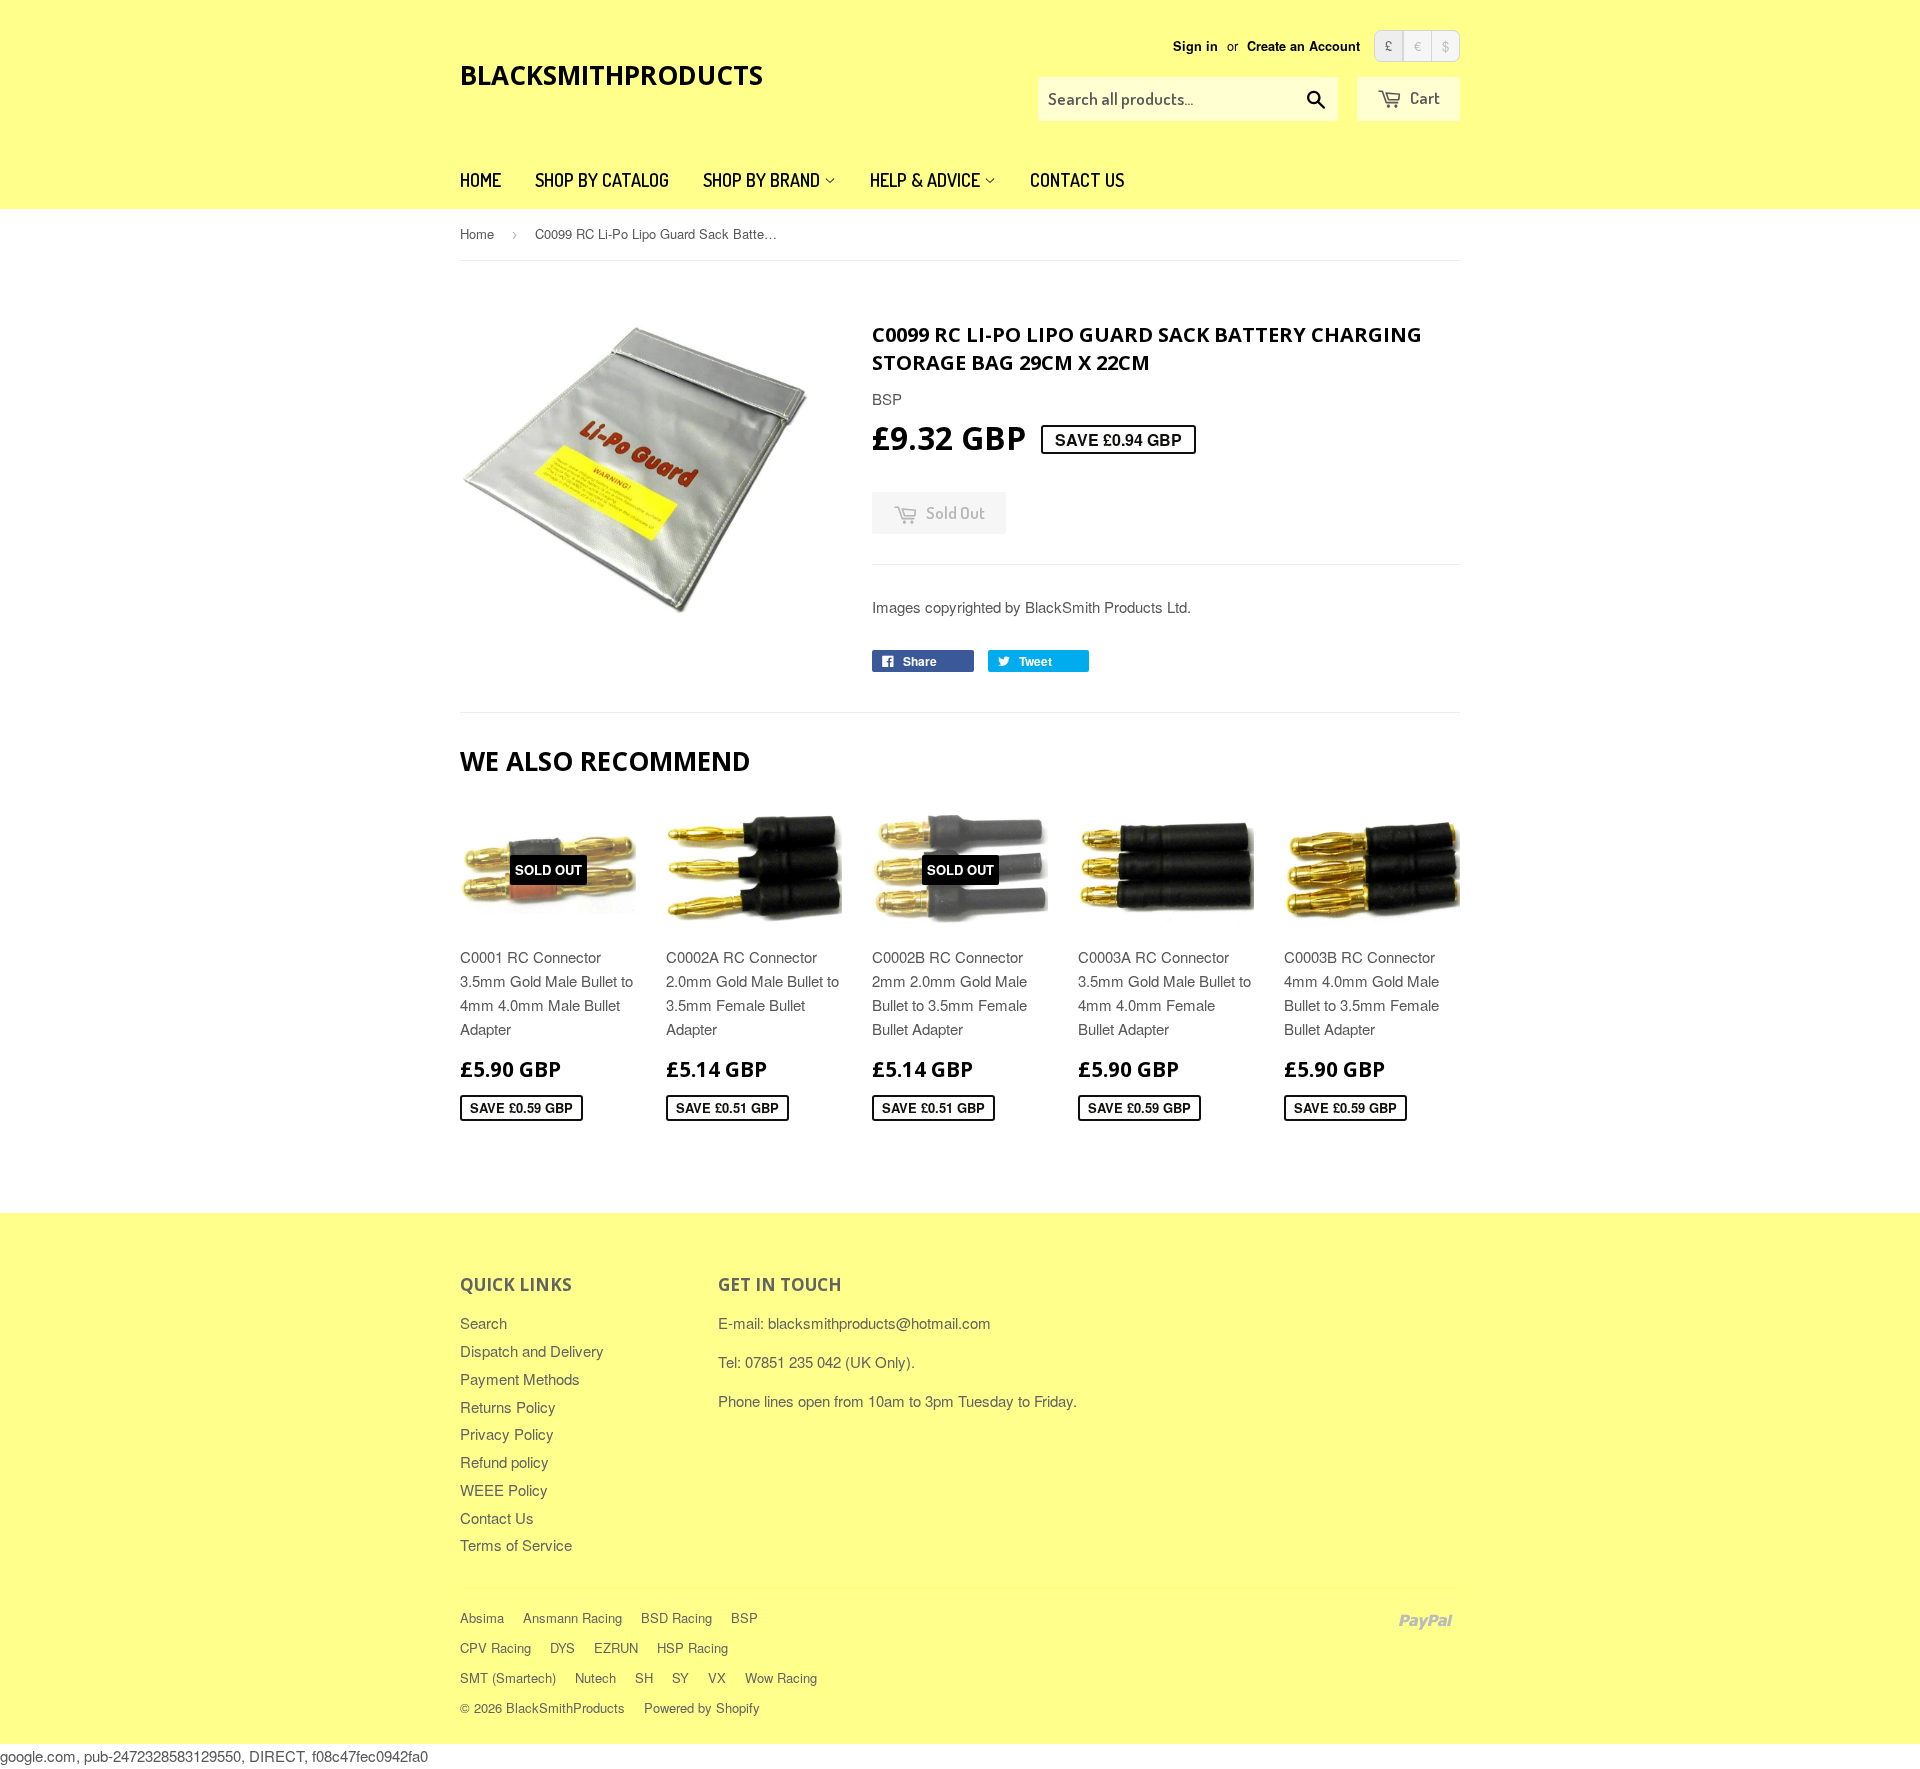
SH (644, 1677)
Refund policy (504, 1461)
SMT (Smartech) (508, 1677)
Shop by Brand (763, 180)
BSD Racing (676, 1617)
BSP (744, 1617)
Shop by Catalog (602, 180)
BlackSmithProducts (611, 75)
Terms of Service (516, 1544)
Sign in (1195, 46)
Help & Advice (927, 180)
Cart (1423, 97)
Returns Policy (508, 1406)
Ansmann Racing (572, 1617)
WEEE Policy (504, 1489)
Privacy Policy (507, 1433)
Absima (482, 1617)
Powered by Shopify (702, 1707)
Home (480, 180)
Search (483, 1322)
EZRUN (616, 1647)
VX (717, 1677)
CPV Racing (495, 1647)
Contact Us (1077, 180)
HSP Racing (692, 1647)
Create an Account (1303, 46)
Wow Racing (781, 1677)
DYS (562, 1647)
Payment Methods (520, 1378)
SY (680, 1677)
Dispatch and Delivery (532, 1350)
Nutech (595, 1677)
